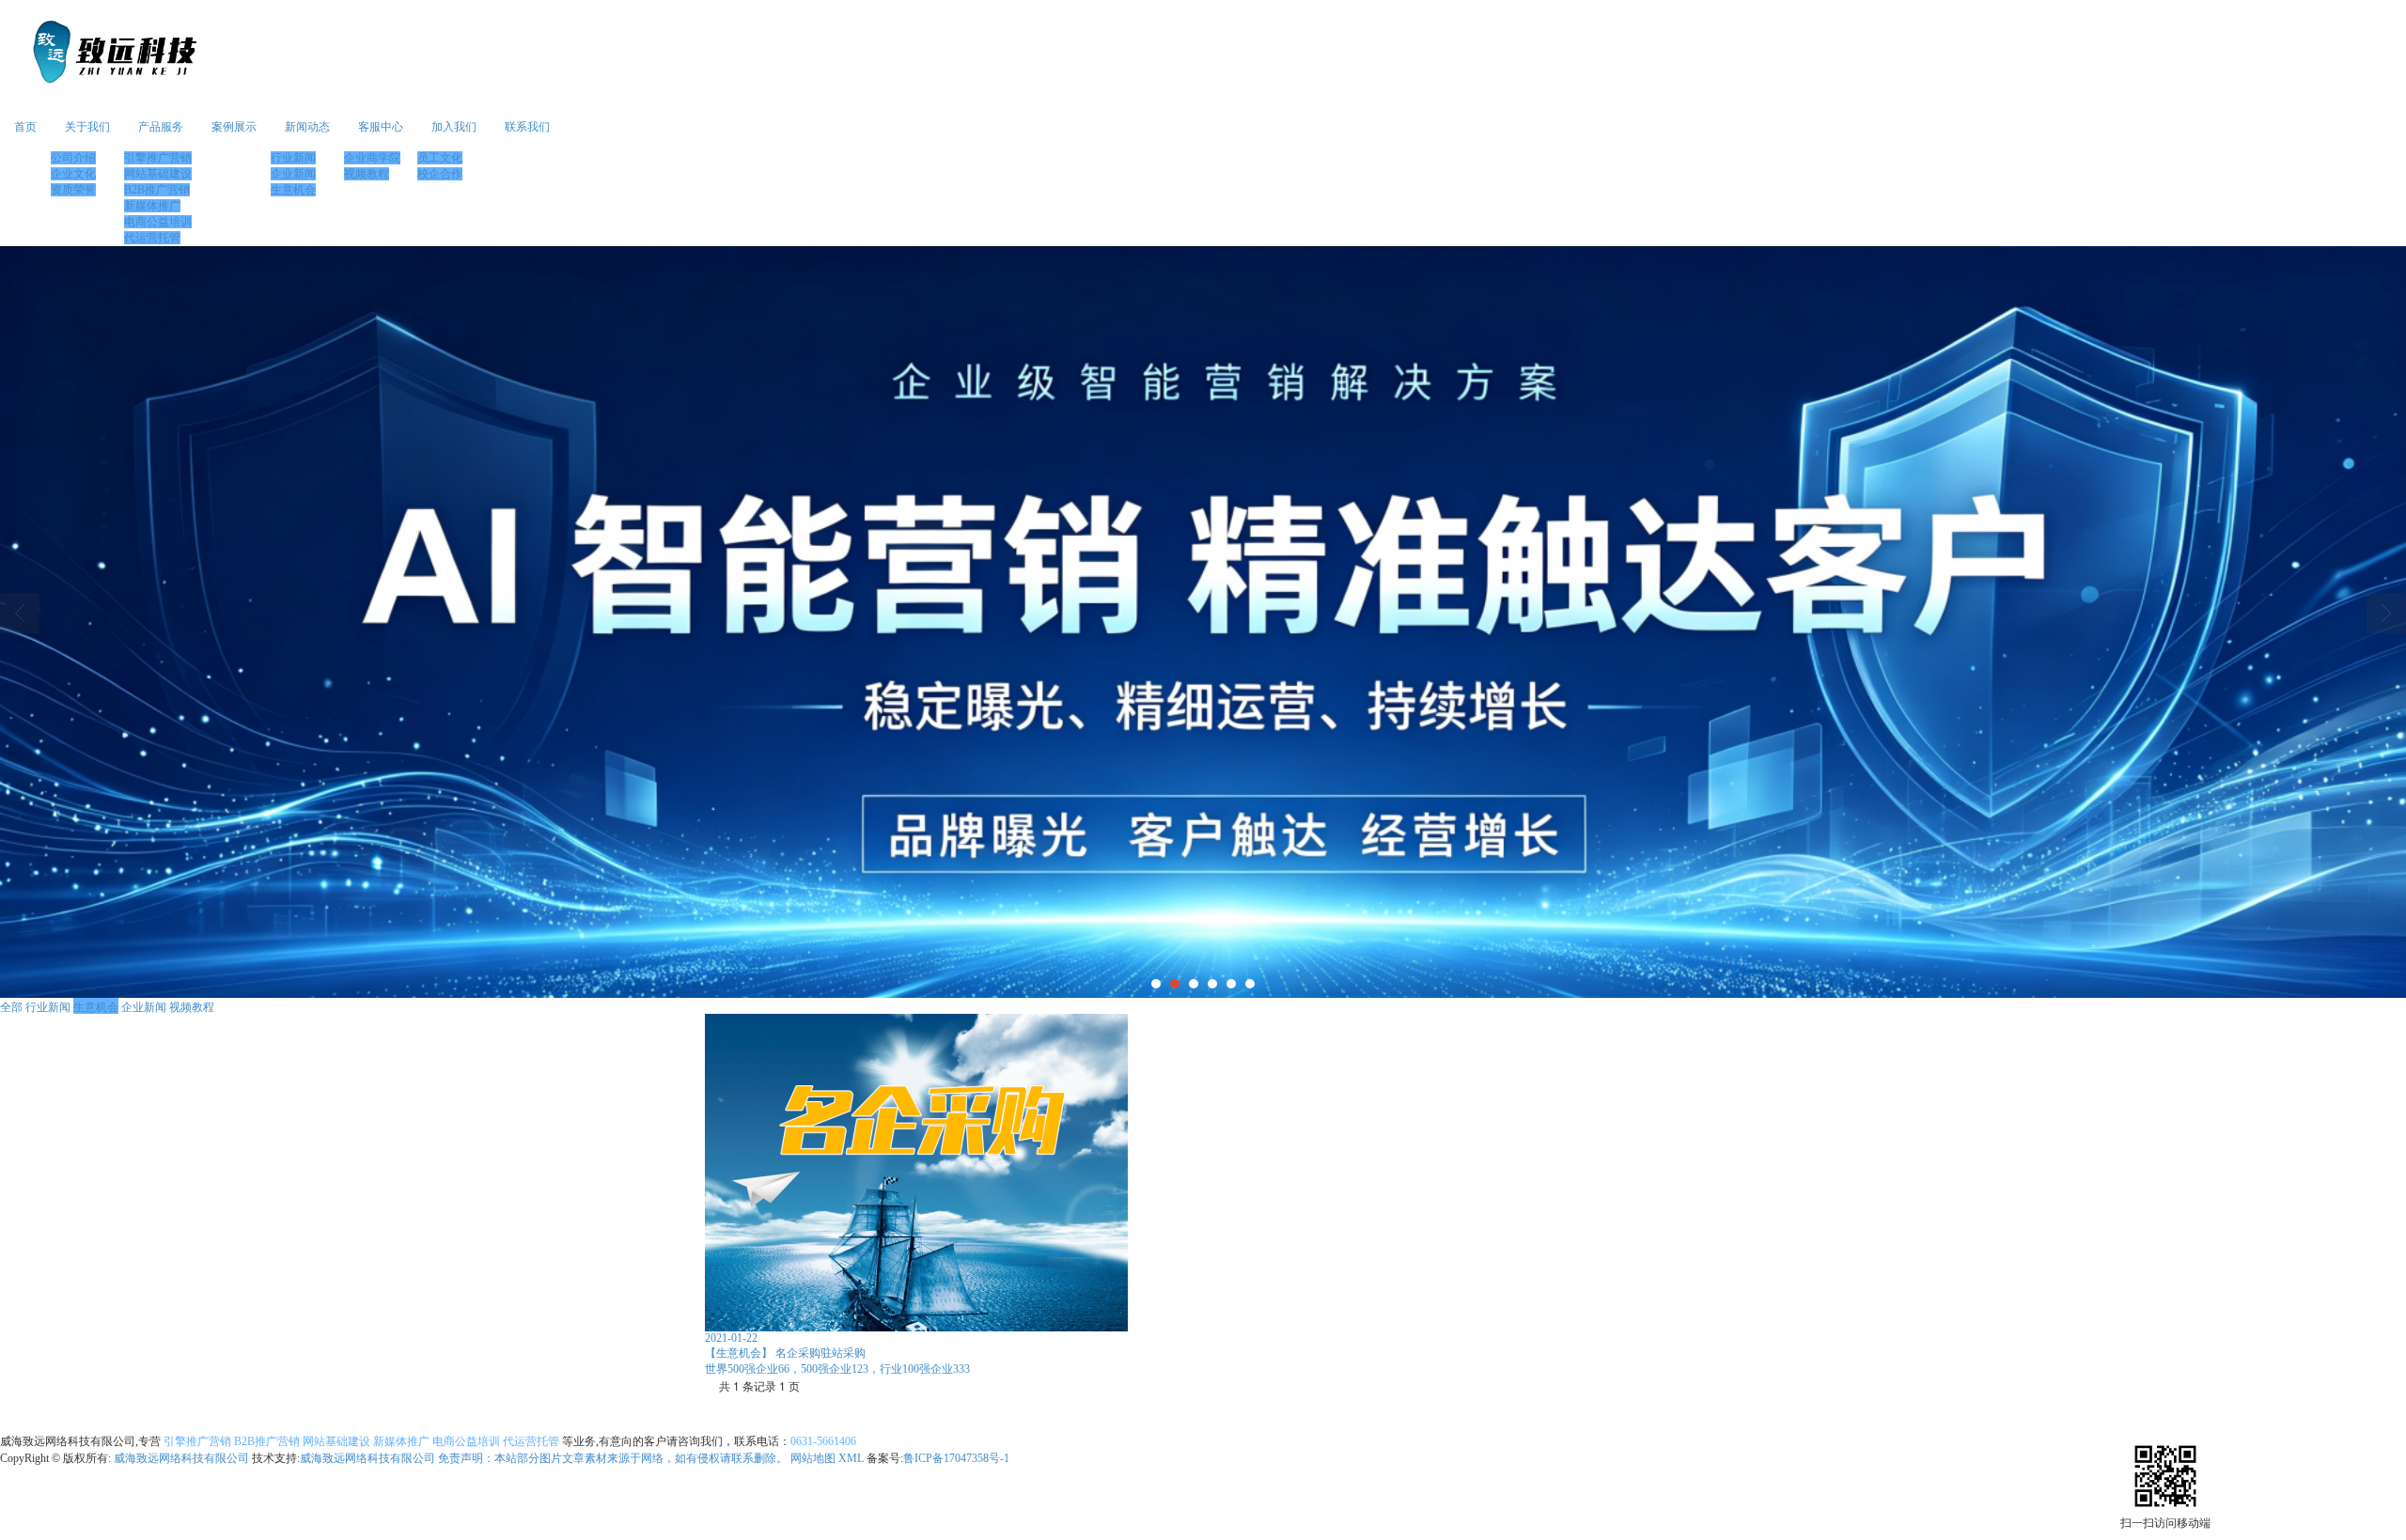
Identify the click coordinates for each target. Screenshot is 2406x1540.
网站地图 (813, 1458)
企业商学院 (372, 158)
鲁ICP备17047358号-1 (956, 1458)
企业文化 (73, 174)
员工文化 (440, 158)
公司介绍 (73, 158)
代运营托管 (152, 238)
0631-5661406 (823, 1441)
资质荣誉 (73, 190)
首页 (25, 127)
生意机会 (293, 190)
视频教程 (367, 174)
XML (851, 1458)
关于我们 (87, 127)
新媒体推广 (152, 206)
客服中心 (381, 127)
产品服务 (161, 127)
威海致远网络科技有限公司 (181, 1458)
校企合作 (440, 174)
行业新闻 (293, 158)
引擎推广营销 (158, 158)
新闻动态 (307, 127)
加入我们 (454, 127)
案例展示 (234, 127)
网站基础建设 (158, 174)
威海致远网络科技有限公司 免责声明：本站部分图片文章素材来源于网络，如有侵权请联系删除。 (544, 1458)
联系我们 (527, 127)
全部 (11, 1006)
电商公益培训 (158, 222)
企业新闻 (293, 174)
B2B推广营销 (157, 190)
